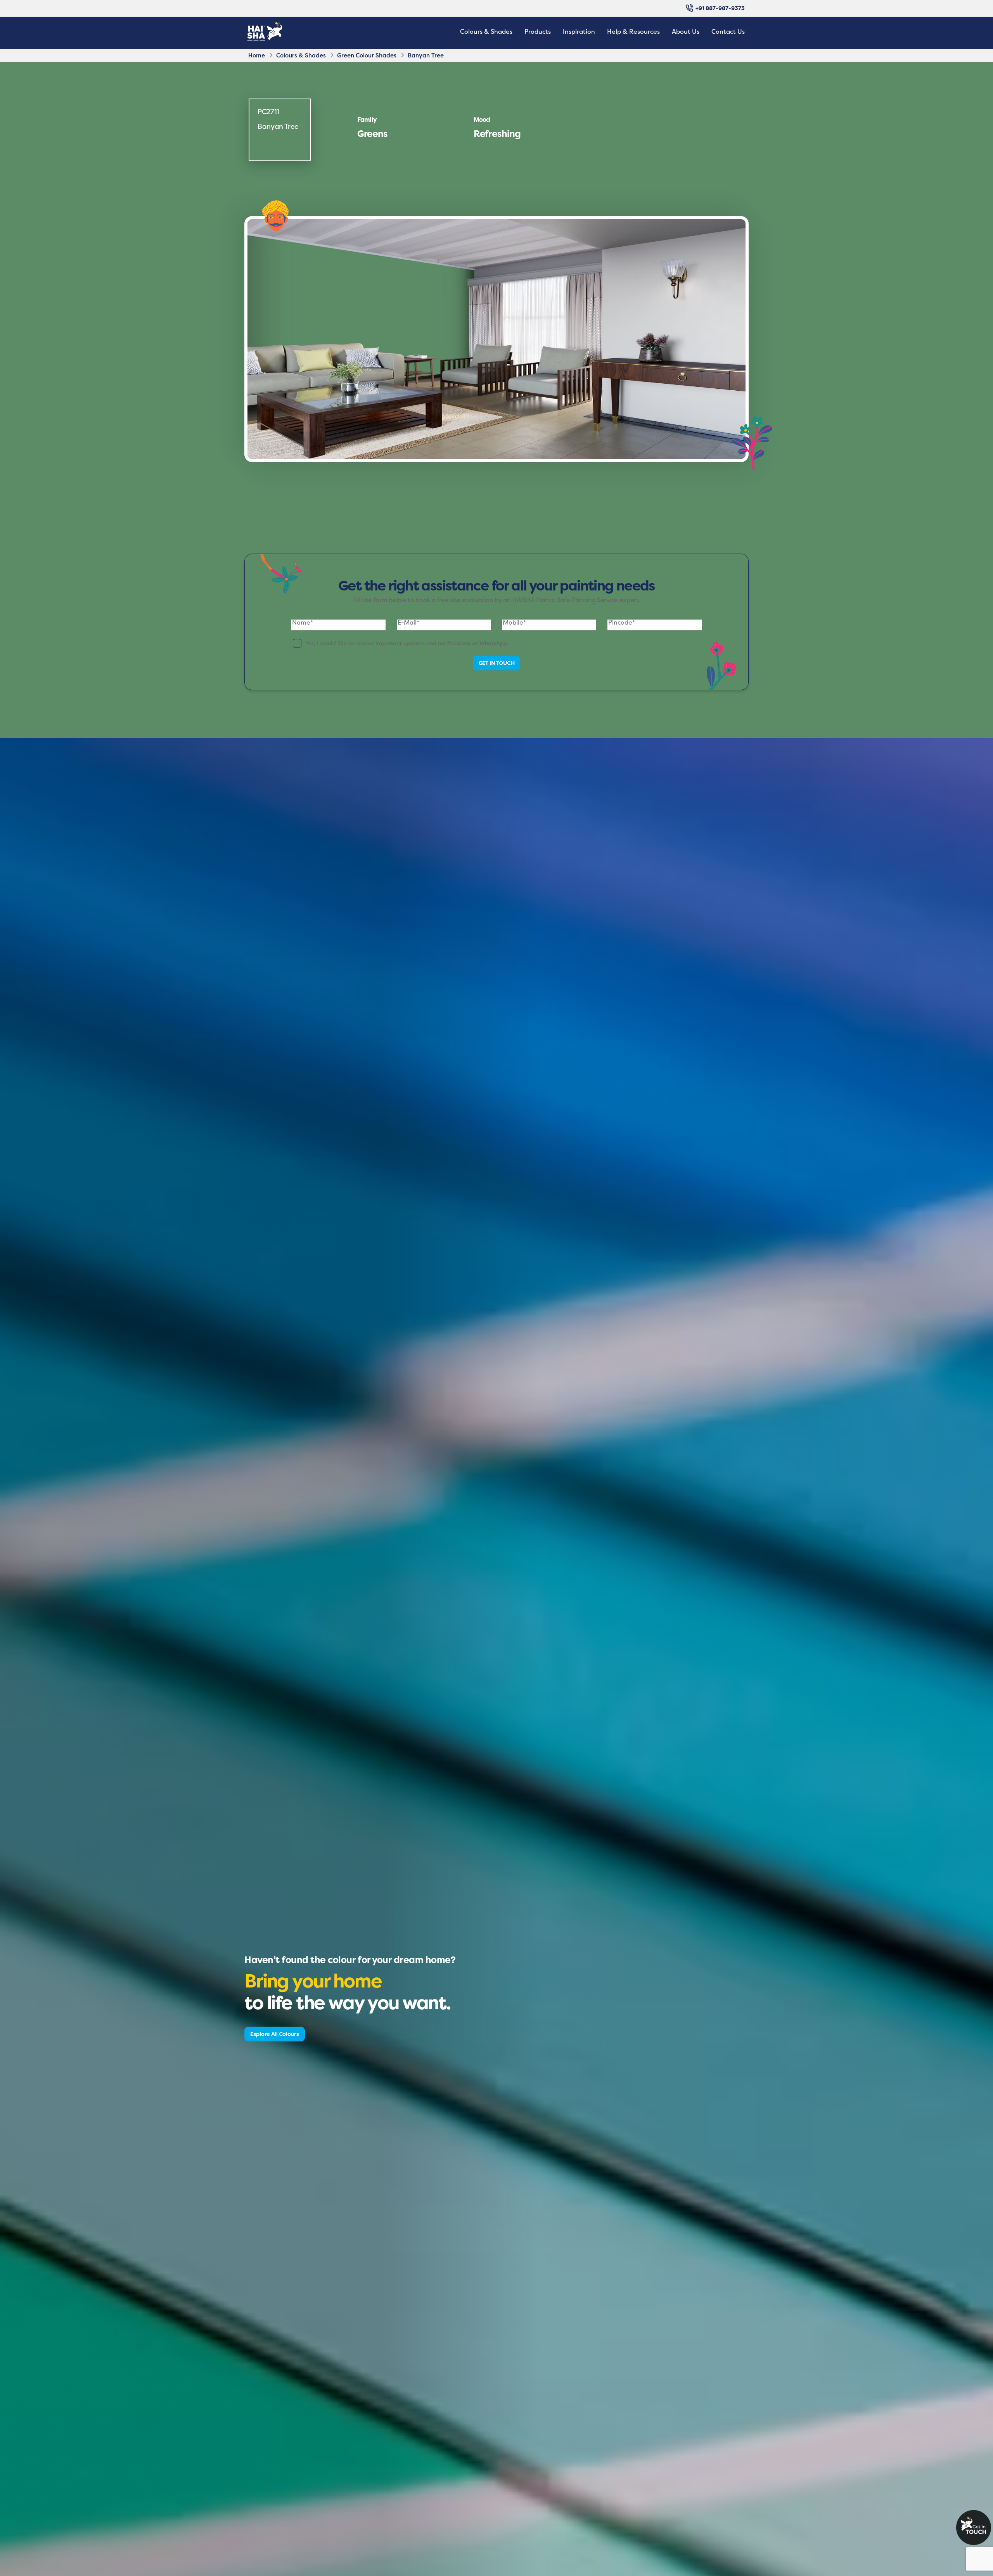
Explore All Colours (275, 2034)
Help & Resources (633, 31)
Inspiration (579, 31)
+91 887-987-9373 (720, 8)
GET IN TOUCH (497, 663)
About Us (686, 31)
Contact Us (728, 31)
